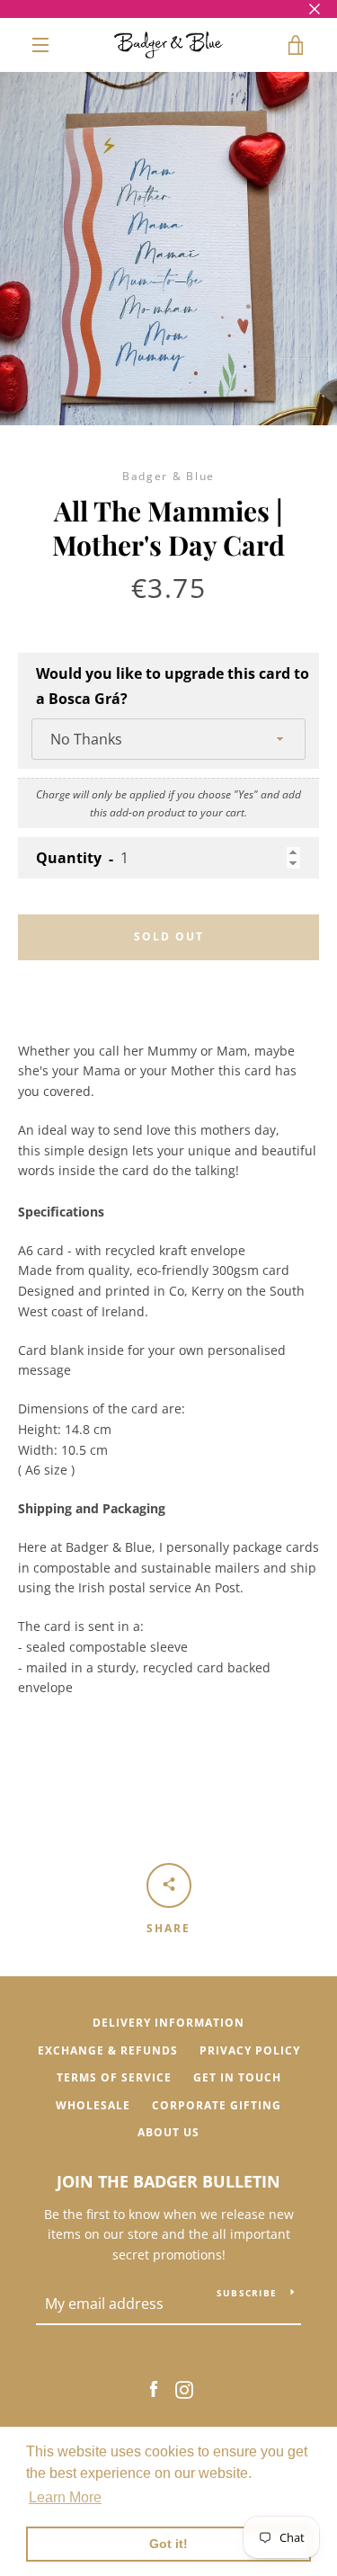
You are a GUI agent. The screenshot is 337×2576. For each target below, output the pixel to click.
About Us (168, 2132)
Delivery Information (168, 2023)
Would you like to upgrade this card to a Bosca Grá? (173, 686)
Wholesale (93, 2105)
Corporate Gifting (217, 2105)
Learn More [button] (65, 2497)
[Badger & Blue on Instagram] (184, 2389)
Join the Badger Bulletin (168, 2181)
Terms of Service (114, 2077)
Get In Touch (237, 2077)
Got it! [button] (168, 2544)
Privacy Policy (250, 2050)
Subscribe (247, 2293)
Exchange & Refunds (108, 2050)
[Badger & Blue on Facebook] (154, 2389)
